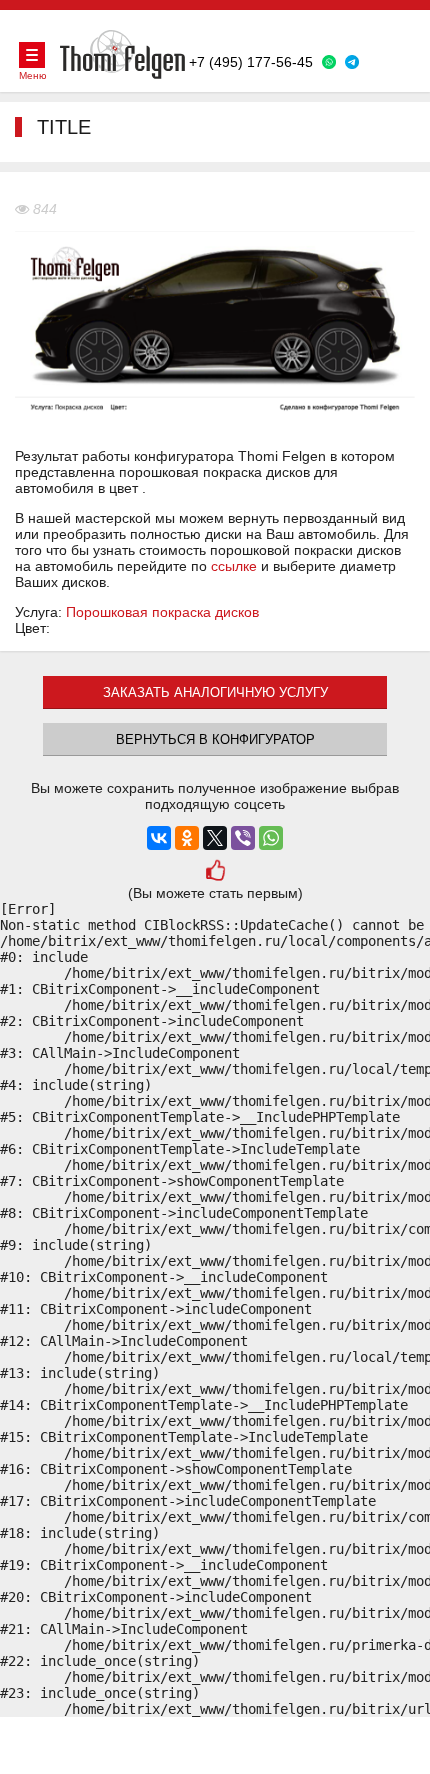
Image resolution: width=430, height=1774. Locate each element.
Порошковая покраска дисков (162, 612)
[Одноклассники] (187, 838)
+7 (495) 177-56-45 (251, 62)
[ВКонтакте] (159, 838)
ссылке (234, 566)
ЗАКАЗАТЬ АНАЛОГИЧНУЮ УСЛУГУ (215, 692)
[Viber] (243, 838)
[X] (215, 838)
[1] (214, 872)
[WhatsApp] (271, 838)
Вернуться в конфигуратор (215, 739)
